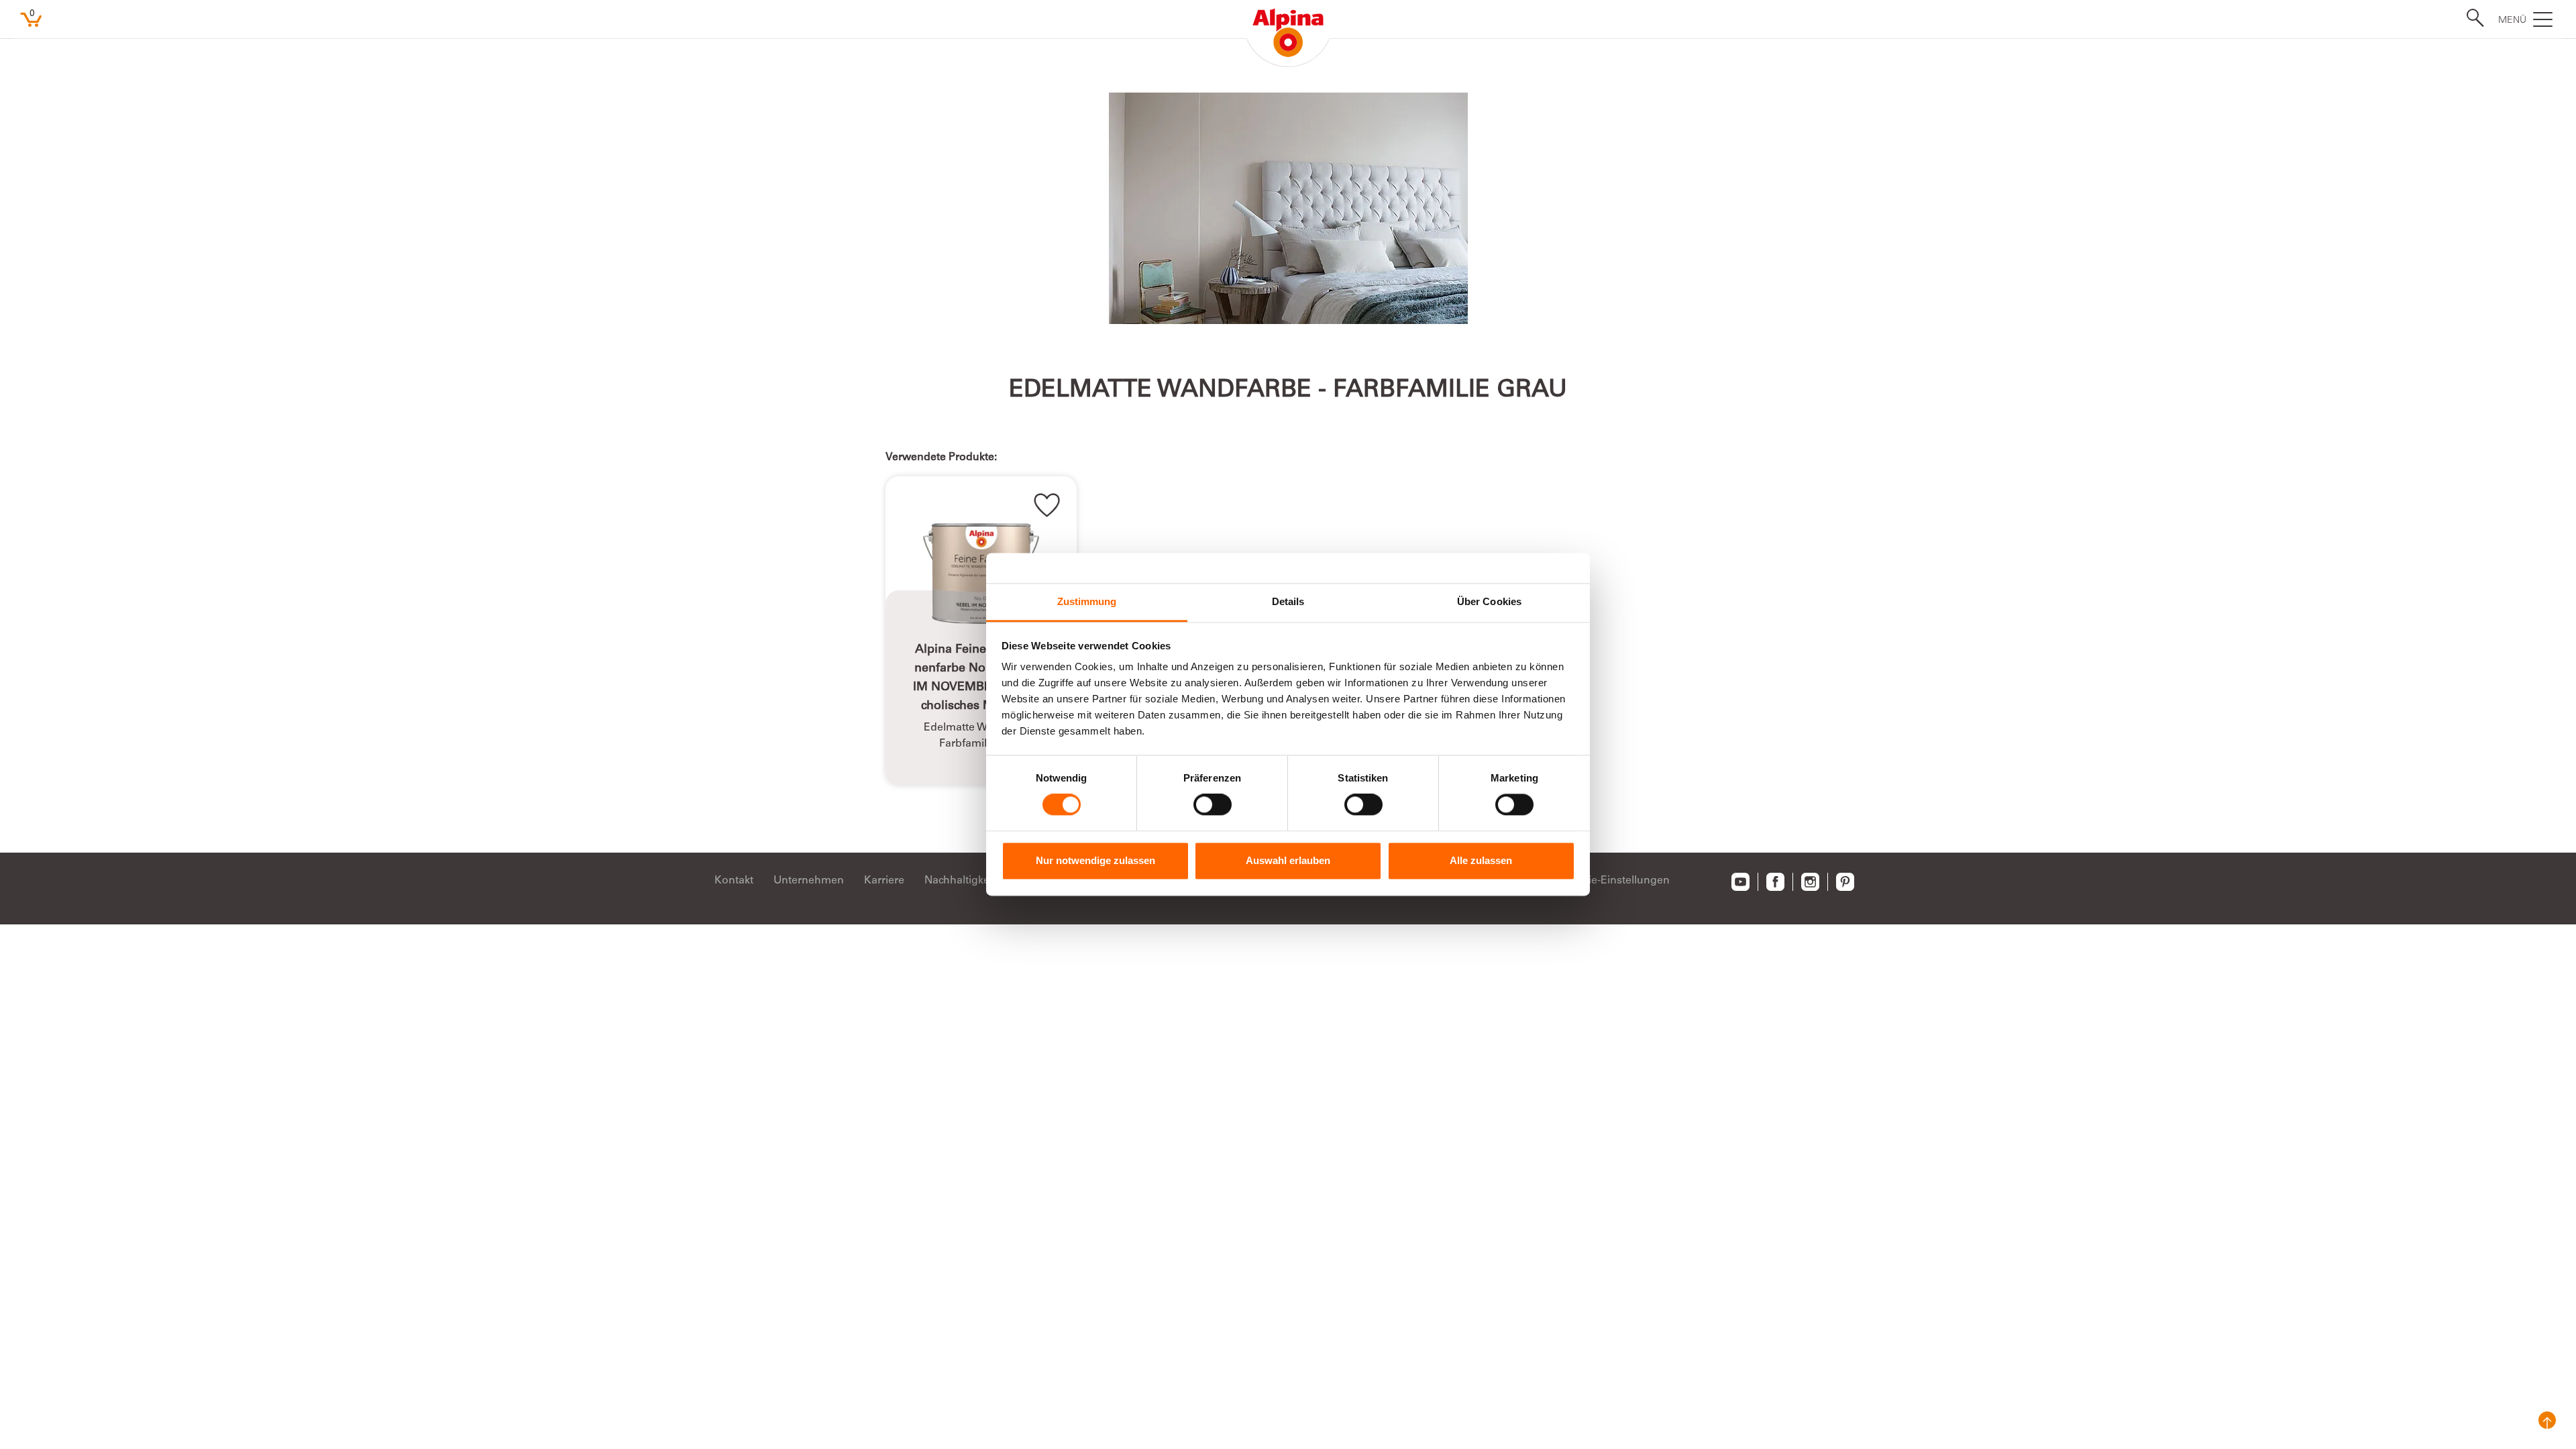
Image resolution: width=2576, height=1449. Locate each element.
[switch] (1213, 805)
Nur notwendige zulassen (1095, 860)
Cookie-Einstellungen (1616, 881)
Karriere (884, 881)
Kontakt (734, 881)
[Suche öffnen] (2471, 18)
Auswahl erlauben (1288, 860)
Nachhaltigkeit (960, 881)
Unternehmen (809, 881)
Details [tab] (1288, 601)
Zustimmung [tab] (1087, 601)
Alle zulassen (1481, 860)
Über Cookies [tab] (1489, 601)
